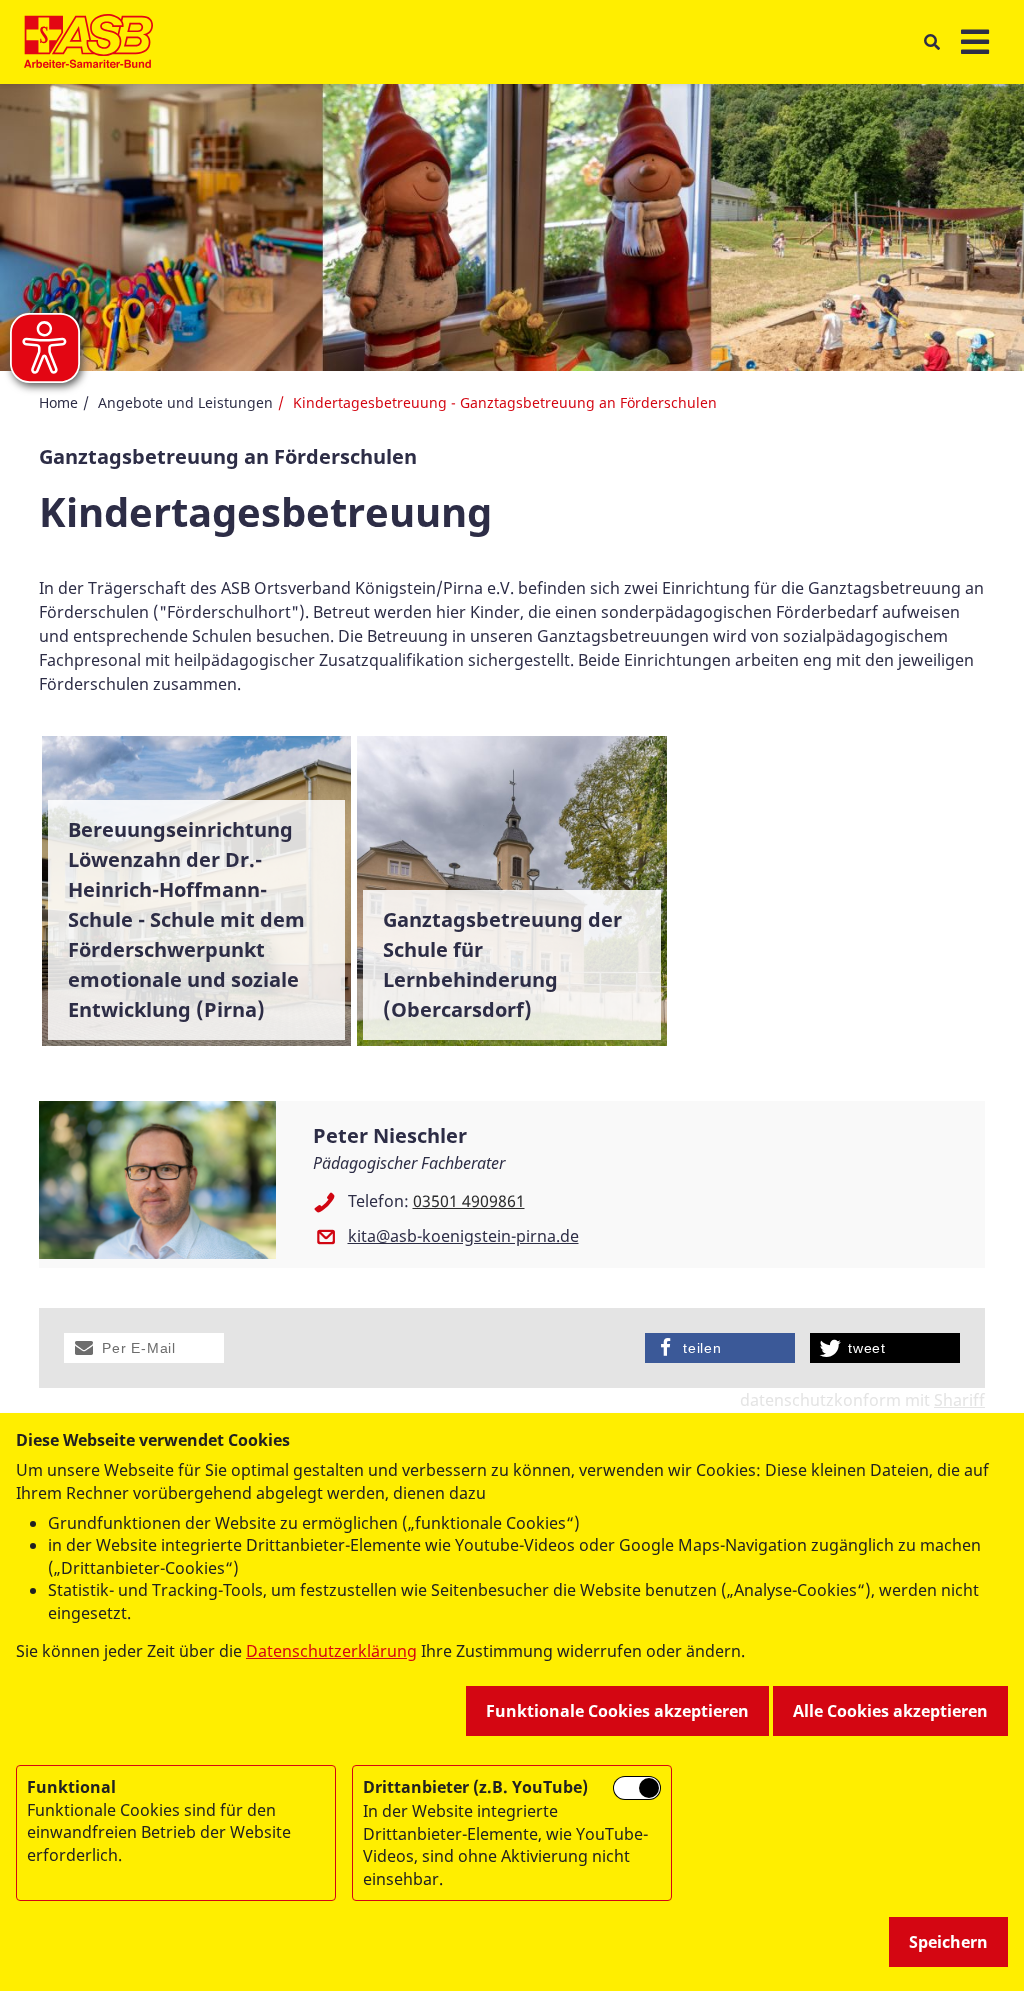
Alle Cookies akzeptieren (890, 1711)
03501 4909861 (469, 1201)
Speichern (948, 1942)
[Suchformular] (931, 42)
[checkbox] (637, 1788)
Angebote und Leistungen (185, 402)
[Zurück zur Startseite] (88, 42)
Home (58, 402)
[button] (144, 1348)
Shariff (959, 1400)
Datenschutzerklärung (331, 1651)
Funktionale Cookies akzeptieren (617, 1711)
